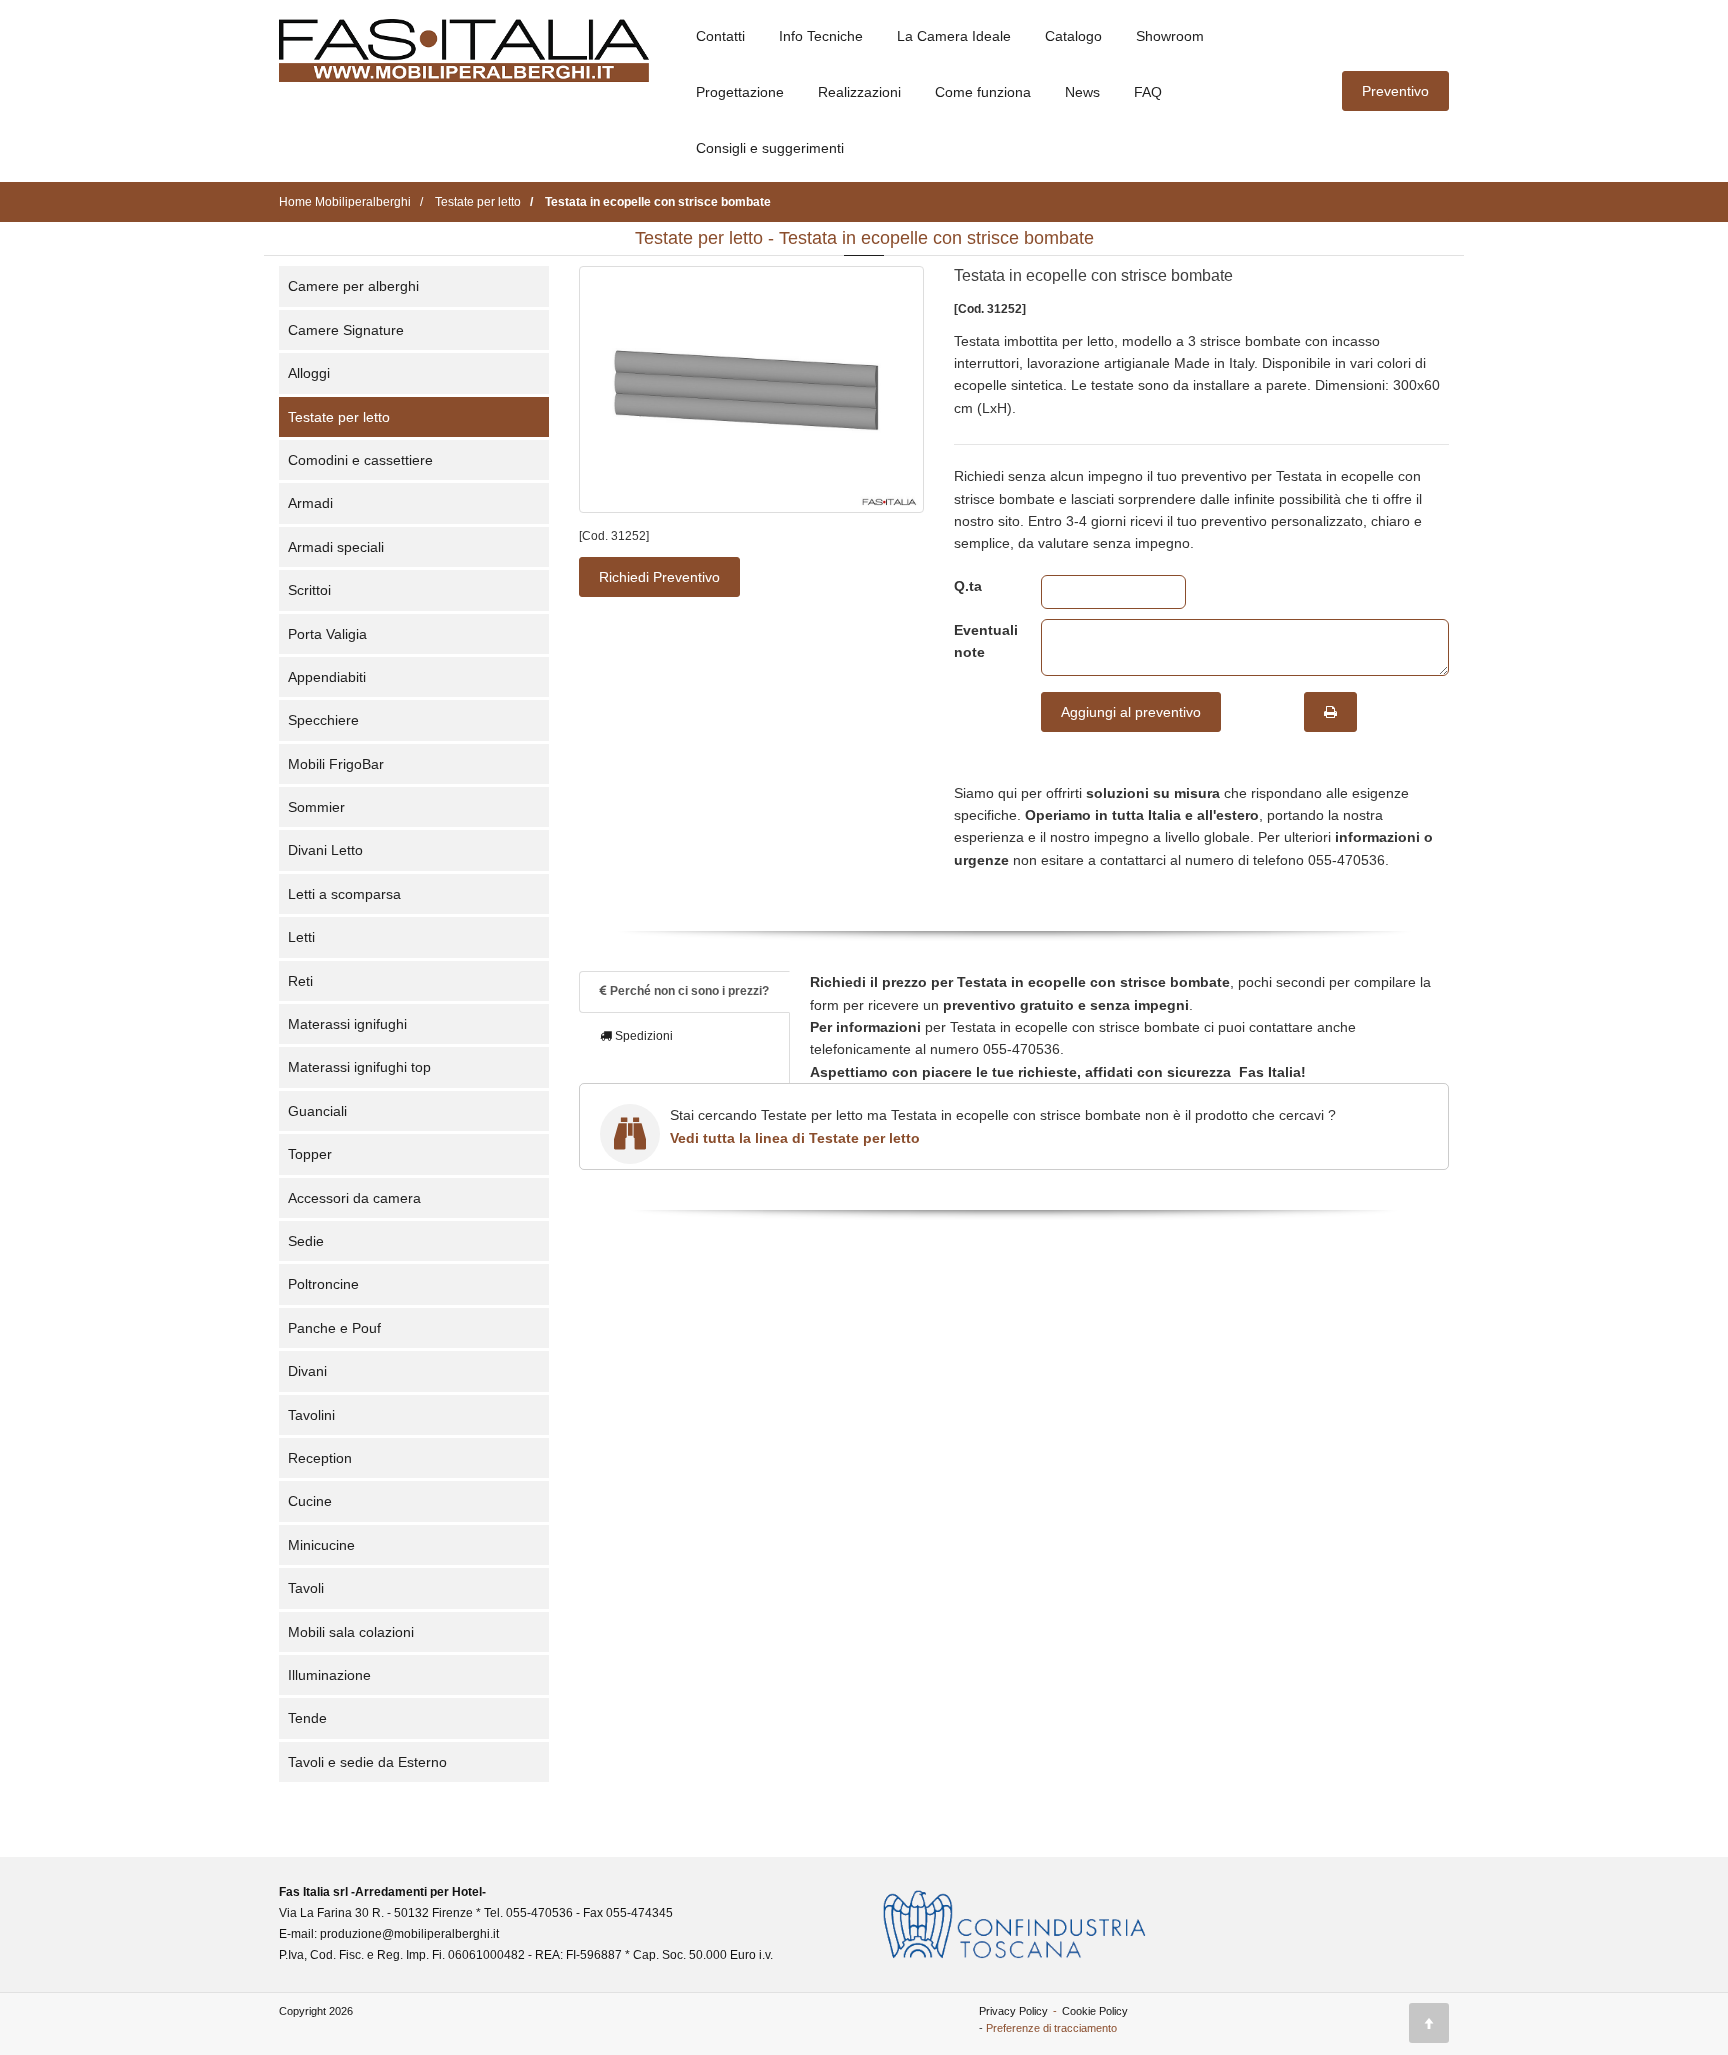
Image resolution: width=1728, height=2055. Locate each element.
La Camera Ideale (954, 36)
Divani (307, 1371)
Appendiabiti (327, 677)
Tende (307, 1718)
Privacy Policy (1013, 2011)
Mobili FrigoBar (336, 764)
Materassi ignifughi (347, 1024)
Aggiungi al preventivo (1131, 712)
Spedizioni (642, 1036)
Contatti (720, 36)
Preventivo (1395, 91)
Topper (310, 1154)
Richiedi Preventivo (659, 577)
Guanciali (317, 1111)
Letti (301, 937)
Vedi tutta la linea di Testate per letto (795, 1138)
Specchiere (323, 720)
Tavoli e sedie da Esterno (367, 1762)
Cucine (310, 1501)
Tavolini (311, 1415)
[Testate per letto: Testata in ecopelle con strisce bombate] (751, 389)
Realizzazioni (859, 92)
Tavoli (306, 1588)
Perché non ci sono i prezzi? (688, 991)
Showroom (1170, 36)
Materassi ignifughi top (359, 1067)
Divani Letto (325, 850)
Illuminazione (329, 1675)
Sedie (306, 1241)
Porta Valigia (327, 634)
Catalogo (1073, 36)
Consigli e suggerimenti (770, 148)
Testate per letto (339, 417)
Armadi (310, 503)
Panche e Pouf (334, 1328)
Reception (320, 1458)
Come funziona (983, 92)
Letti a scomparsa (344, 894)
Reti (300, 981)
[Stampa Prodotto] (1330, 712)
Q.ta (968, 586)
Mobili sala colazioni (351, 1632)
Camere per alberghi (353, 286)
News (1082, 92)
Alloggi (309, 373)
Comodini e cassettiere (360, 460)
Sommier (316, 807)
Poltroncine (323, 1284)
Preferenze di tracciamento (1051, 2028)
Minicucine (321, 1545)
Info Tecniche (821, 36)
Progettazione (740, 92)
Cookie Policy (1095, 2011)
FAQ (1148, 92)
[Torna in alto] (1429, 2023)
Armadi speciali (336, 547)
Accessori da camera (354, 1198)
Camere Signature (346, 330)
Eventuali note (982, 641)
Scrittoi (309, 590)
